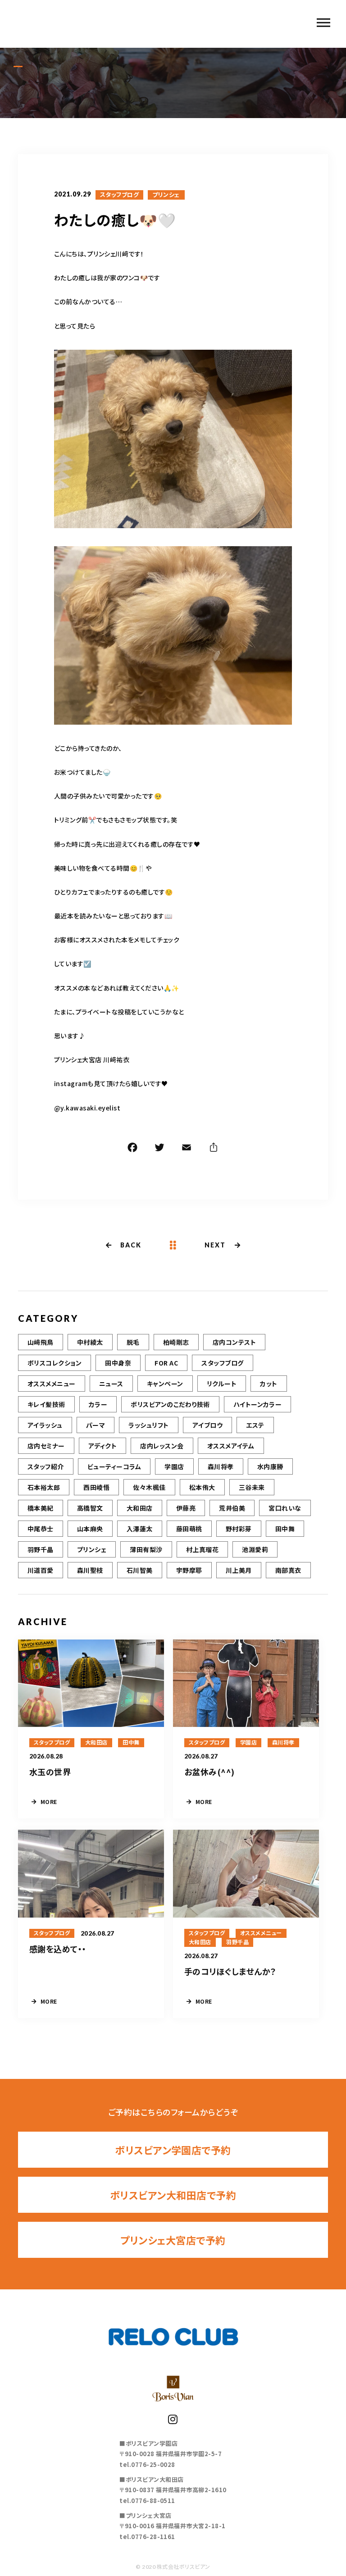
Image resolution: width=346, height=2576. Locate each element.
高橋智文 (90, 1508)
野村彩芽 (239, 1529)
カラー (98, 1404)
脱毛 (133, 1342)
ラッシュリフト (148, 1425)
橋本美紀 (41, 1508)
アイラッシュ (45, 1425)
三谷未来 (252, 1487)
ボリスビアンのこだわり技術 (170, 1404)
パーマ (96, 1425)
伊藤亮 (186, 1508)
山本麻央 (90, 1529)
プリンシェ (166, 195)
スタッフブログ (119, 195)
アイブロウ (207, 1425)
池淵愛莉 (255, 1549)
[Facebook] (132, 1149)
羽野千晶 (41, 1549)
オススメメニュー (52, 1384)
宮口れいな (285, 1508)
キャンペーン (165, 1384)
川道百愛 (41, 1570)
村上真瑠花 (202, 1549)
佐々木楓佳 (149, 1487)
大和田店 (140, 1508)
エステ (255, 1425)
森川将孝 (221, 1466)
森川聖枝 (90, 1570)
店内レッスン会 (162, 1446)
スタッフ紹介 (46, 1466)
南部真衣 (288, 1570)
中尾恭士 (41, 1529)
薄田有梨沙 (146, 1549)
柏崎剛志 (176, 1342)
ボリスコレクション (55, 1363)
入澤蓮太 (140, 1529)
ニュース (111, 1384)
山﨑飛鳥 (41, 1342)
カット (269, 1384)
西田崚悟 (96, 1487)
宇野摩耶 (189, 1570)
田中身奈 (118, 1363)
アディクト (102, 1446)
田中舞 (285, 1529)
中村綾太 (90, 1342)
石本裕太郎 (44, 1487)
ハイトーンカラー (258, 1404)
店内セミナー (46, 1446)
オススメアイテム (231, 1446)
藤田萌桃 (189, 1529)
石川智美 (140, 1570)
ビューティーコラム (114, 1466)
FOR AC (166, 1363)
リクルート (222, 1384)
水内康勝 (270, 1466)
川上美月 (239, 1570)
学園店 (174, 1466)
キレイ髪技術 (46, 1404)
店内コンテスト (234, 1342)
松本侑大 (202, 1487)
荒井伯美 (232, 1508)
